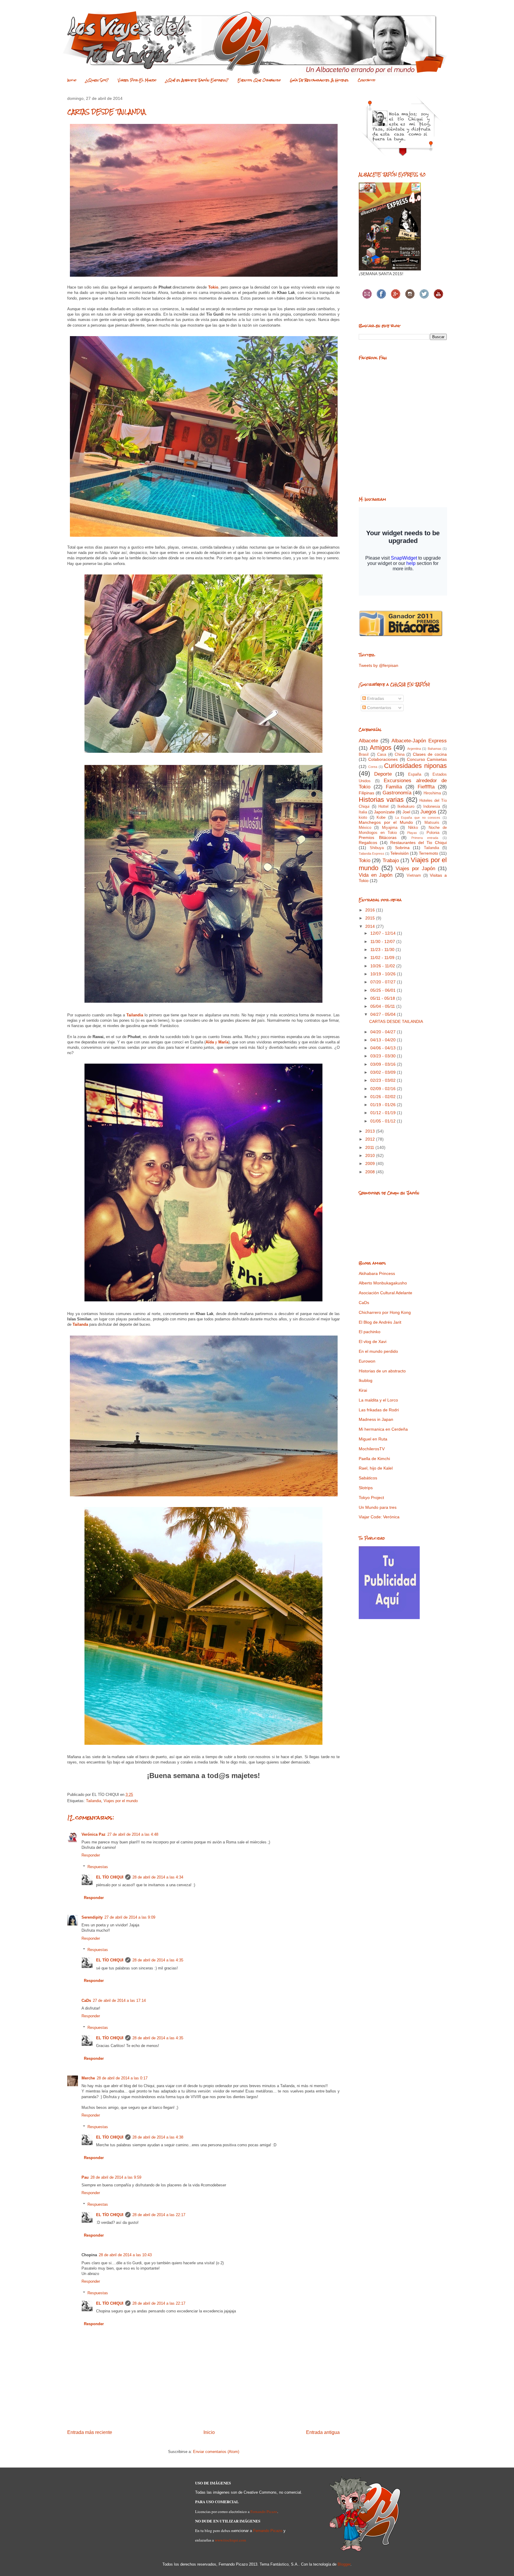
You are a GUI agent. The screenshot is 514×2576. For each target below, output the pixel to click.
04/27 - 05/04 (384, 1014)
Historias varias (381, 800)
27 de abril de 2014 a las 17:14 (119, 2001)
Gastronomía (397, 793)
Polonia (433, 833)
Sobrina (402, 848)
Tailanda (80, 1324)
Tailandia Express (372, 854)
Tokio (213, 287)
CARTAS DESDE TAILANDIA (396, 1021)
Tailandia (135, 1015)
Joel (406, 812)
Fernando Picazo (264, 2512)
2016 (371, 910)
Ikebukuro (406, 807)
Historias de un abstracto (382, 1371)
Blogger (344, 2564)
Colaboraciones (383, 759)
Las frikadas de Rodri (379, 1410)
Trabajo (391, 860)
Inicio (72, 80)
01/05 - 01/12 (384, 1121)
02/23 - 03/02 (384, 1080)
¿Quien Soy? (97, 80)
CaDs (86, 2001)
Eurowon (367, 1361)
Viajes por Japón (415, 869)
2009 (371, 1163)
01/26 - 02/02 (384, 1097)
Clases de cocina (430, 754)
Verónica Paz (94, 1834)
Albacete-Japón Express (419, 741)
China (400, 755)
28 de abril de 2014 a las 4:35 (158, 1960)
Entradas (375, 698)
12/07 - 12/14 (384, 933)
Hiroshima (432, 793)
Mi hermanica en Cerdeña (383, 1429)
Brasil (364, 755)
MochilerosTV (372, 1449)
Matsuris (432, 823)
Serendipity (92, 1917)
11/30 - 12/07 (383, 941)
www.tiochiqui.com (230, 2540)
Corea (373, 767)
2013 (371, 1131)
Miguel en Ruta (373, 1439)
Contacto (367, 80)
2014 (371, 926)
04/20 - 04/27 (384, 1032)
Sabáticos (368, 1478)
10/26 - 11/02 (383, 966)
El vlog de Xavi (373, 1341)
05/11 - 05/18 (383, 998)
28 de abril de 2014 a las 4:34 (158, 1877)
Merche (88, 2078)
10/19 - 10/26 (384, 974)
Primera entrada (425, 838)
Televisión (399, 853)
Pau (85, 2177)
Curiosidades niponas (415, 766)
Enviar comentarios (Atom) (216, 2452)
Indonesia (432, 807)
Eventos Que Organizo (259, 80)
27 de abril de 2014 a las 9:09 (130, 1917)
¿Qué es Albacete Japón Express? (197, 80)
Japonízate (384, 812)
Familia (394, 787)
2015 (371, 918)
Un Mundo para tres (378, 1507)
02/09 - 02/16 (384, 1089)
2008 (371, 1172)
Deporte (383, 774)
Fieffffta (426, 787)
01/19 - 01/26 (384, 1105)
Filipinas (366, 793)
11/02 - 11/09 (383, 958)
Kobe (381, 818)
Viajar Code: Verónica (379, 1517)
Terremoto (428, 853)
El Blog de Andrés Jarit (380, 1322)
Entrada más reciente (90, 2432)
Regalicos (368, 843)
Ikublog (366, 1380)
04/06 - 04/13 (384, 1048)
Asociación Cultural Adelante (385, 1293)
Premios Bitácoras (378, 837)
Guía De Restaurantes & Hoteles (319, 80)
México (365, 828)
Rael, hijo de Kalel (376, 1468)
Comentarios (379, 708)
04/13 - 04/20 (384, 1040)
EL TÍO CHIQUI (110, 1877)
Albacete (368, 741)
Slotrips (366, 1488)
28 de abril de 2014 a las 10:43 (125, 2255)
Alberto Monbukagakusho (383, 1283)
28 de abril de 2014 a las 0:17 (122, 2078)
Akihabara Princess (377, 1273)
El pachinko (370, 1332)
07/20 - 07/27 (384, 982)
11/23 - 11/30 (383, 950)
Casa (382, 755)
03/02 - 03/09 (384, 1072)
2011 (370, 1147)
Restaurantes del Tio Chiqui (419, 843)
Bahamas (435, 749)
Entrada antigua (323, 2432)
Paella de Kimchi (374, 1459)
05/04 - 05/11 (383, 1006)
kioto (363, 818)
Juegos (428, 812)
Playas (412, 833)
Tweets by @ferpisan (379, 665)
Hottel (383, 807)
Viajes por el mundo (121, 1801)
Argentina (414, 749)
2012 (371, 1139)
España (415, 774)
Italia (363, 812)
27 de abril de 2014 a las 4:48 (133, 1834)
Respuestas (98, 1867)
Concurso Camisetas (427, 759)
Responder (91, 1855)
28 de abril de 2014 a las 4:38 (158, 2137)
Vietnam (414, 876)
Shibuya (377, 848)
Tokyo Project (371, 1498)
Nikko (413, 828)
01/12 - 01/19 (384, 1113)
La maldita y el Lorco (378, 1400)
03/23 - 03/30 (384, 1056)
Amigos (381, 748)
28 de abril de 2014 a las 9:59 (116, 2177)
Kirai (363, 1390)
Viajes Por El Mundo (137, 80)
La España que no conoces (418, 818)
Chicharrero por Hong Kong (385, 1312)
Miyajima (390, 828)
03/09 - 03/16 (384, 1064)
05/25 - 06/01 (384, 990)
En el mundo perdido (378, 1351)
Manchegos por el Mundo (386, 822)
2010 (371, 1155)
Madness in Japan (376, 1419)
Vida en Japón (376, 875)
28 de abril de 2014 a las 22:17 (159, 2215)
